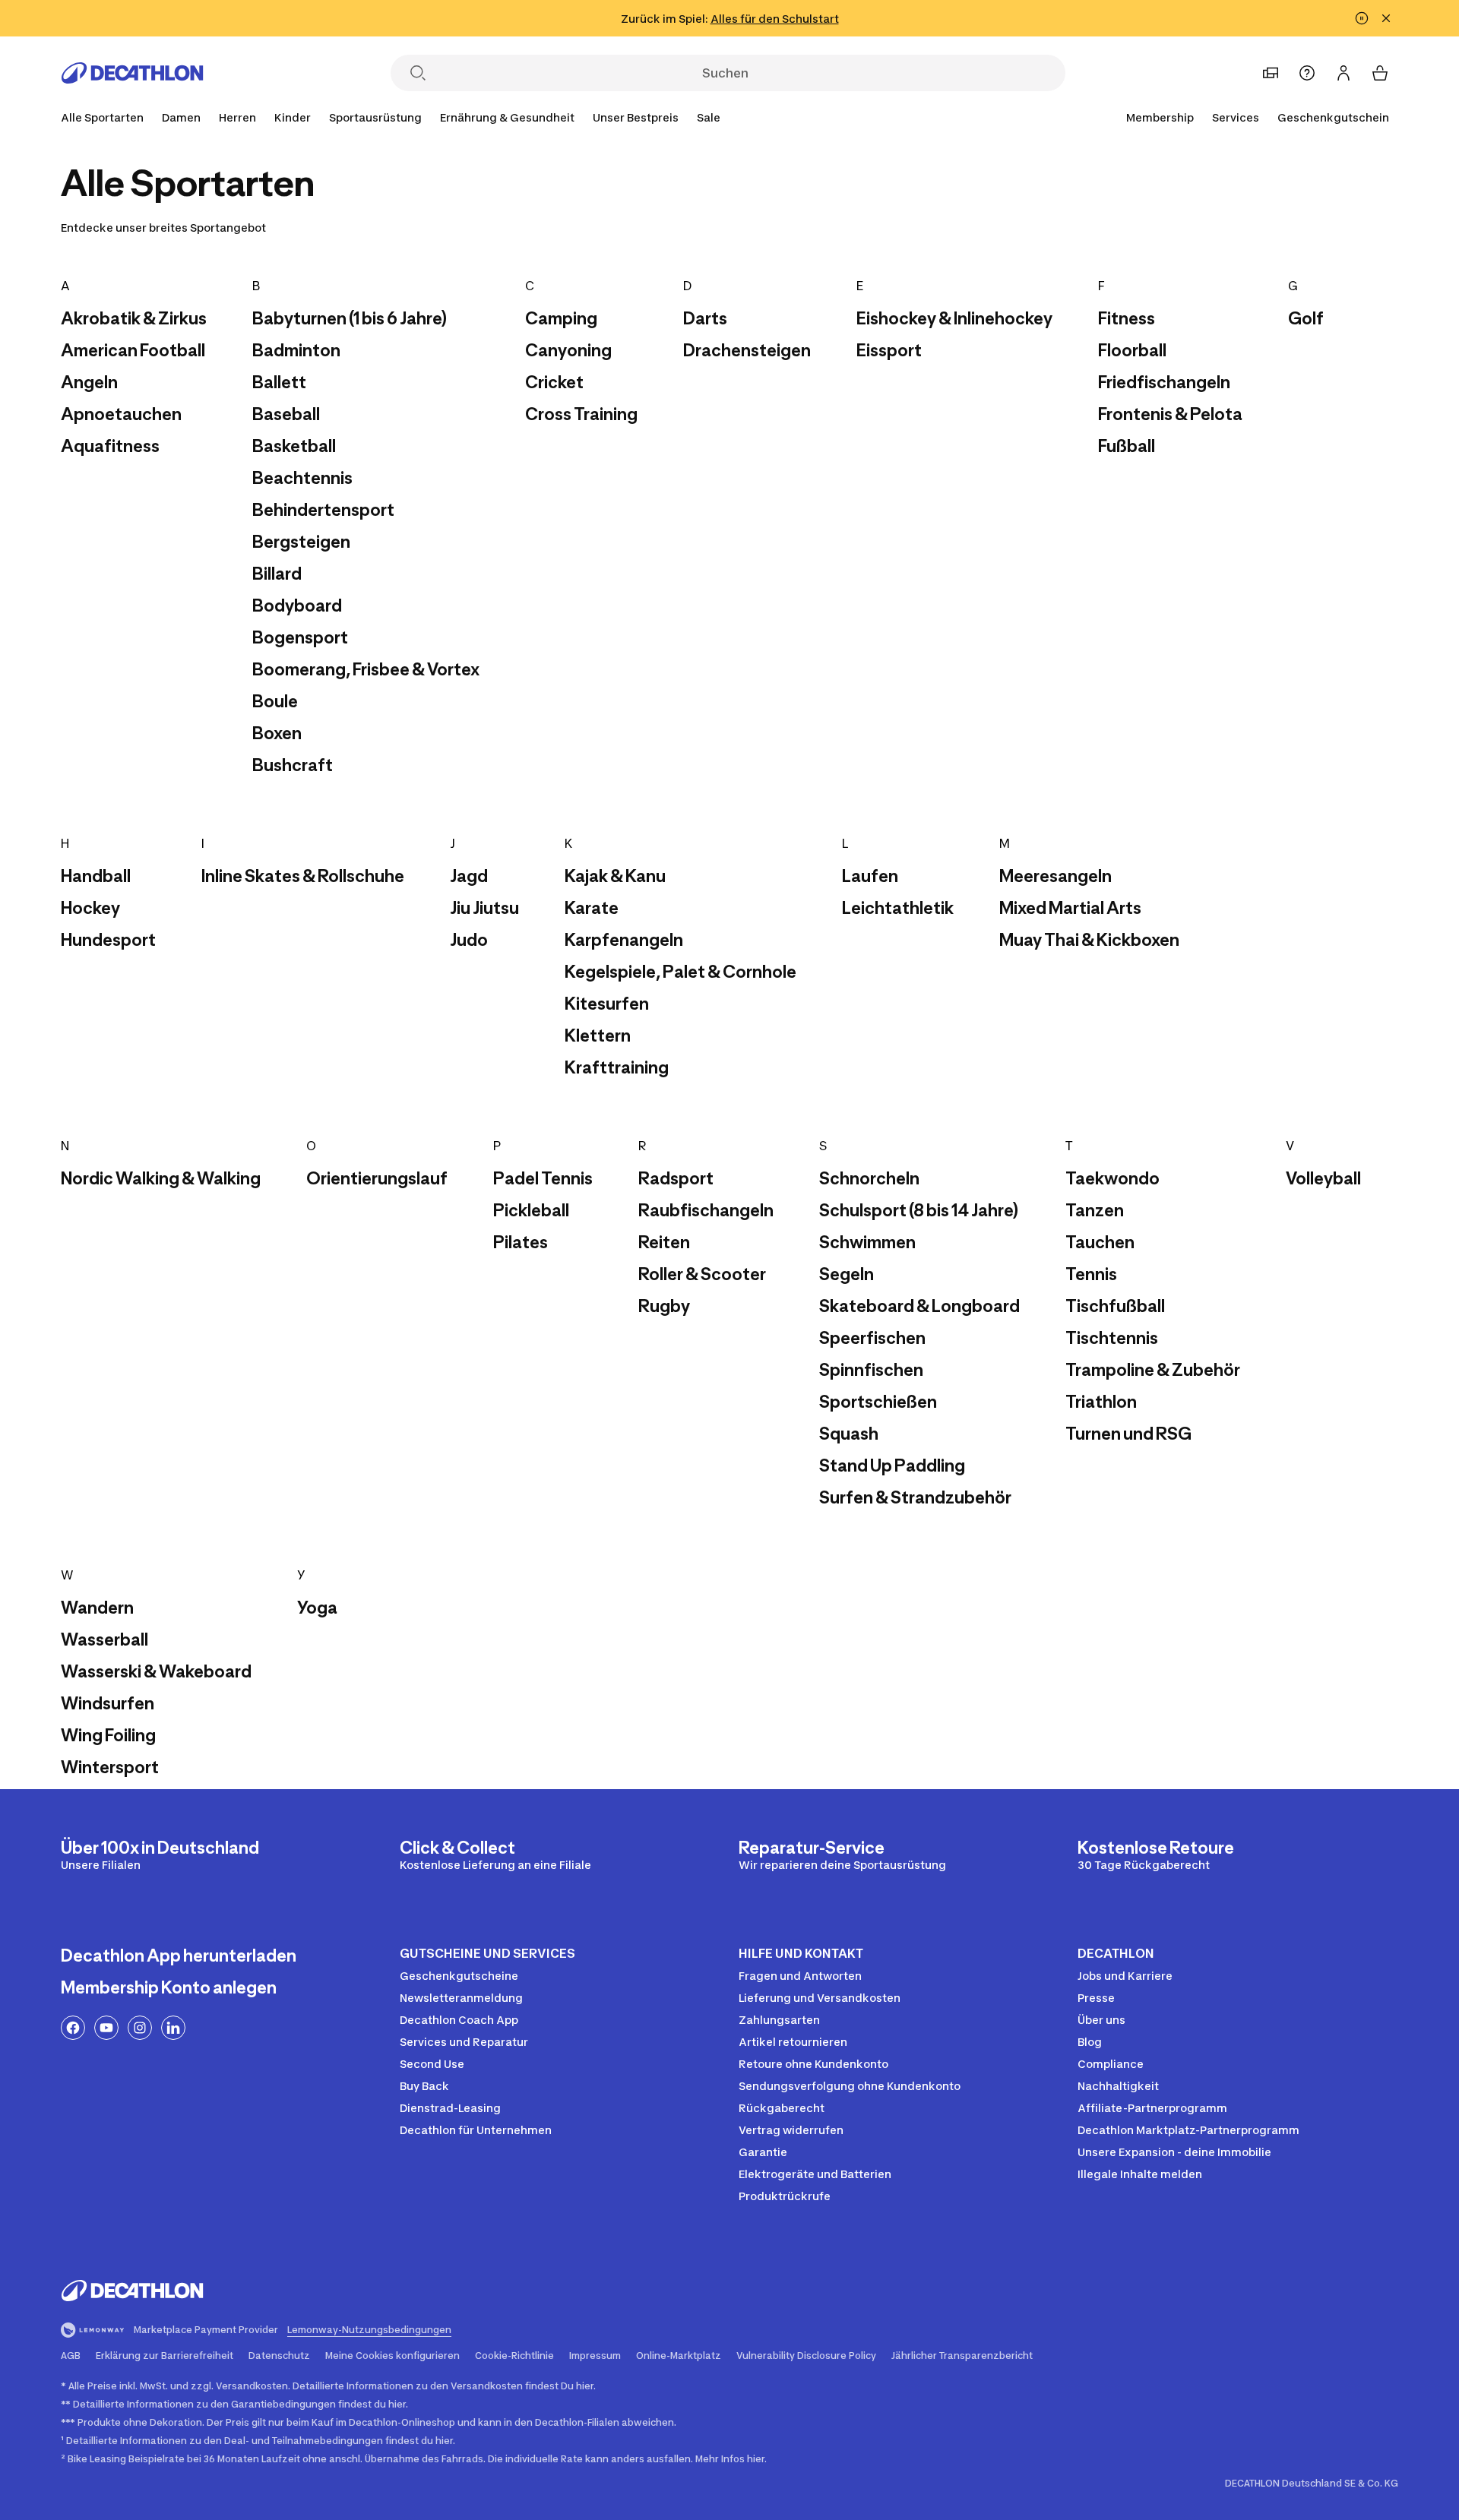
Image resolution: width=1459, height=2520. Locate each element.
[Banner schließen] (1386, 18)
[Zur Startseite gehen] (132, 73)
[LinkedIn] (173, 2028)
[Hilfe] (1307, 73)
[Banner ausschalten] (1362, 18)
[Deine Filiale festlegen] (1271, 73)
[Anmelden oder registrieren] (1343, 73)
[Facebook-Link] (73, 2028)
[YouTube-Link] (106, 2028)
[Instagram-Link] (140, 2028)
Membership (1160, 117)
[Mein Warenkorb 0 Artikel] (1380, 73)
